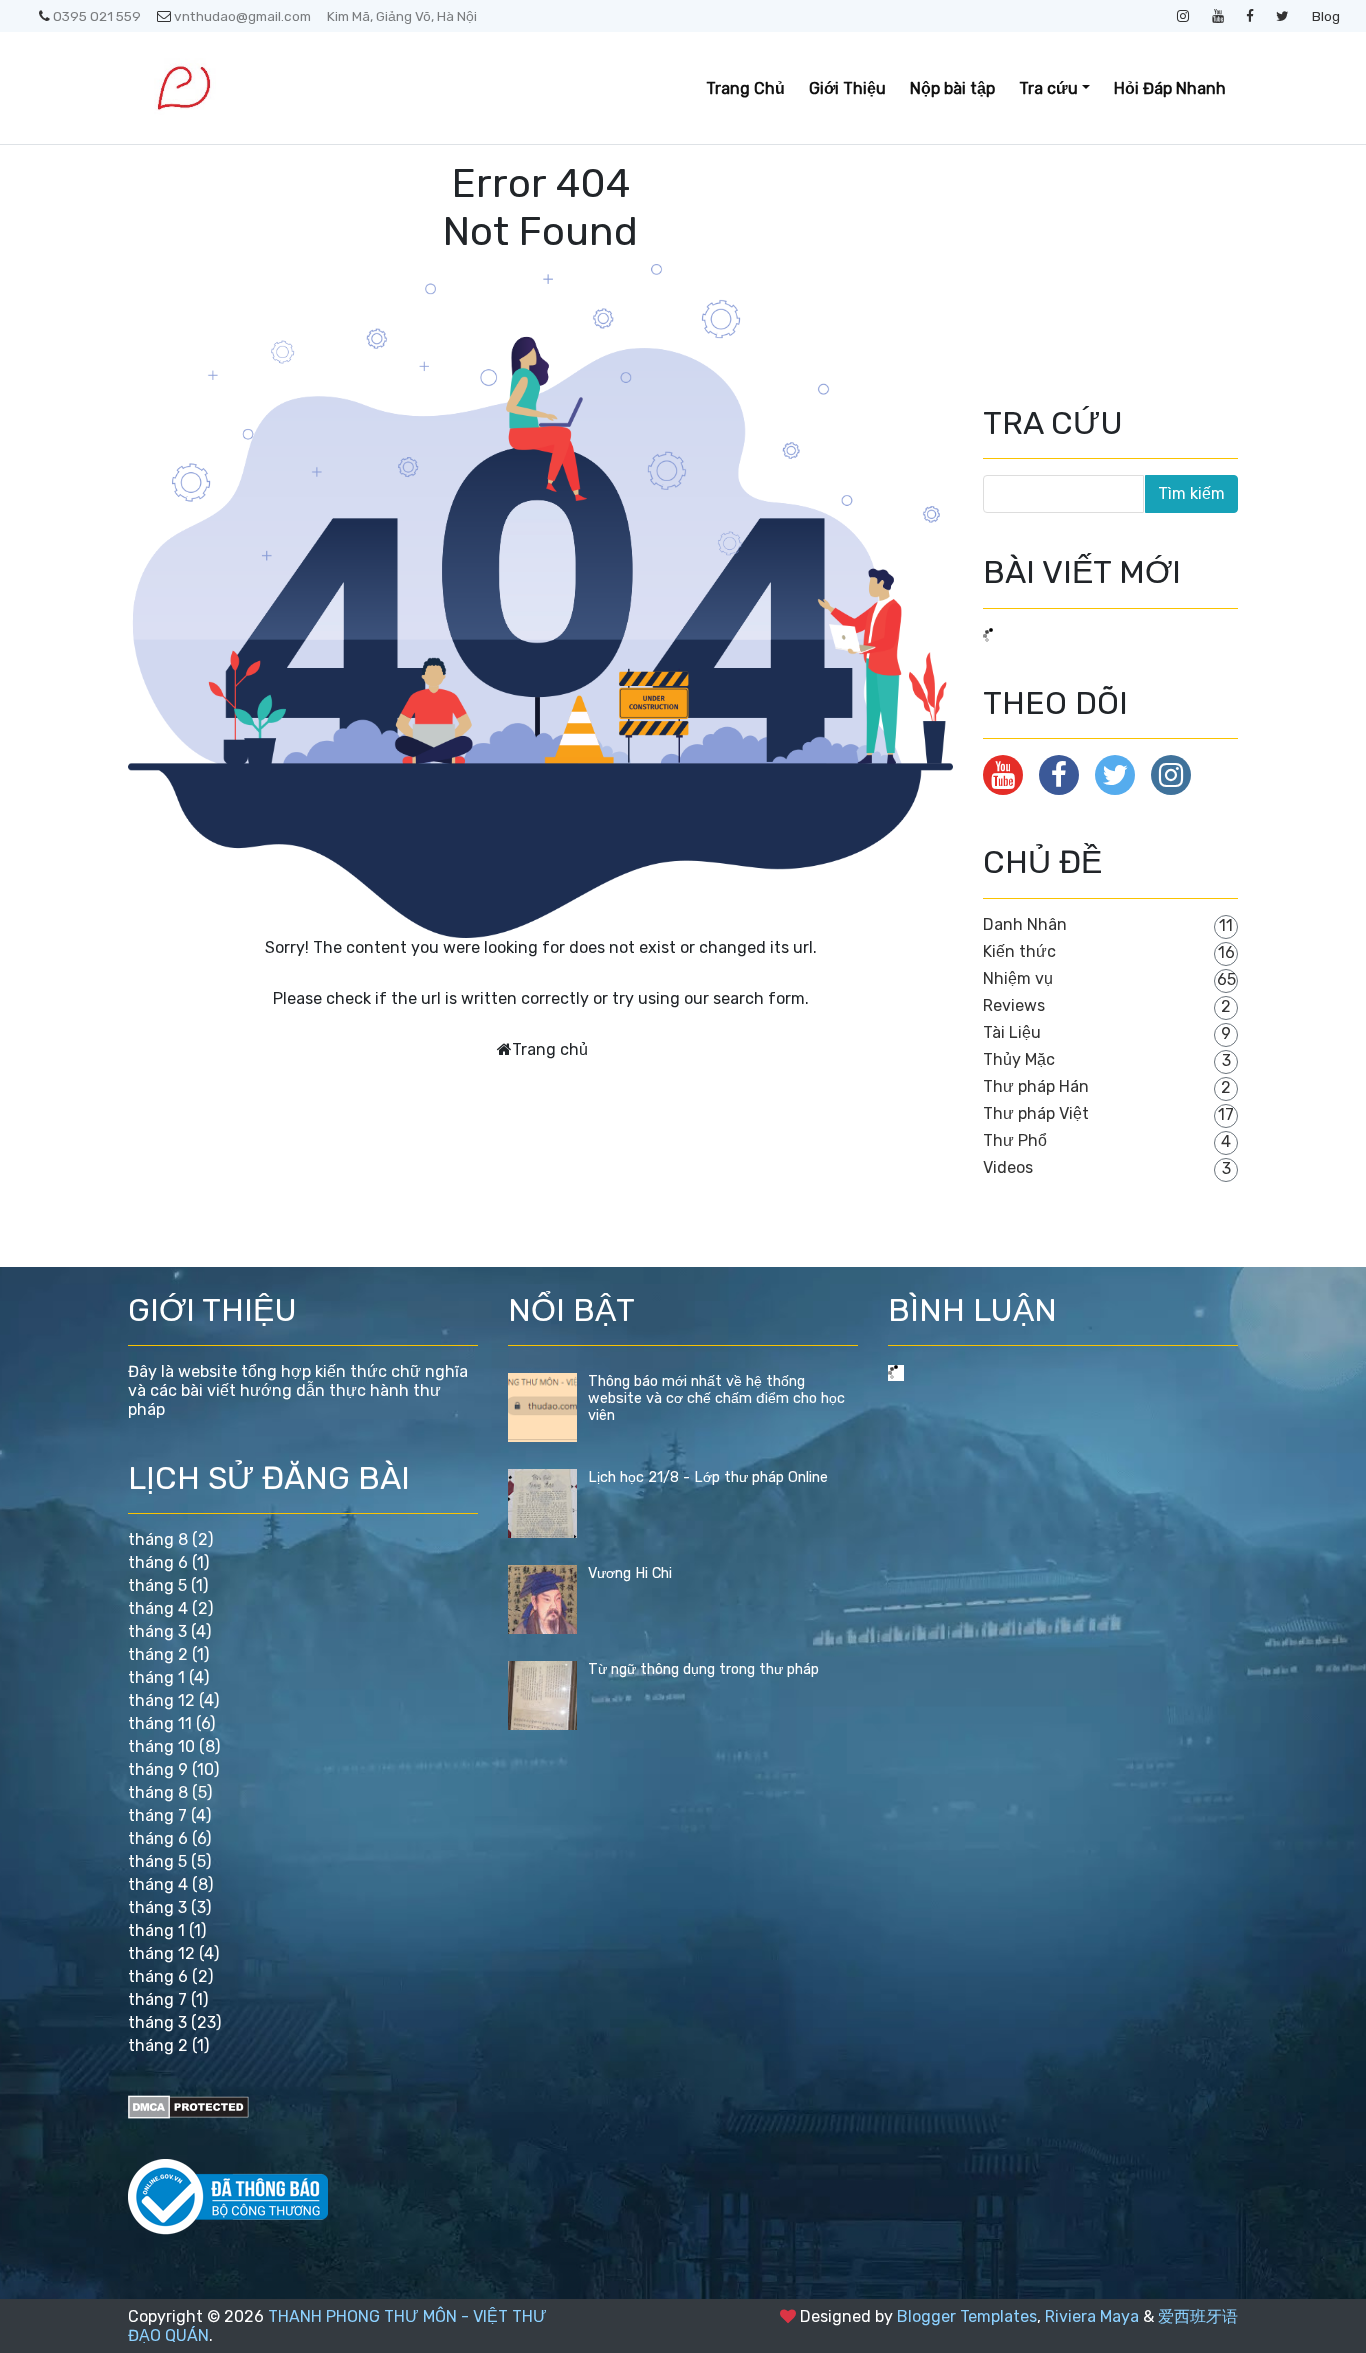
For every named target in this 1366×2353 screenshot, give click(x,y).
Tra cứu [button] (1048, 88)
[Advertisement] (1083, 260)
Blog (1326, 16)
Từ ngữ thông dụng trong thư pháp (703, 1669)
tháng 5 (157, 1585)
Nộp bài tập (952, 88)
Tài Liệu (1012, 1032)
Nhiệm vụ (1018, 978)
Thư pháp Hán (1036, 1086)
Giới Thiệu (847, 88)
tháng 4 (158, 1608)
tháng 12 (161, 1700)
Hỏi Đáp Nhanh (1170, 88)
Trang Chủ (745, 88)
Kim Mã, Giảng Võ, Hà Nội (402, 16)
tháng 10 (161, 1746)
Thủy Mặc (1019, 1059)
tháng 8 (158, 1539)
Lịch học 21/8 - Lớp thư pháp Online (708, 1477)
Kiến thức (1019, 951)
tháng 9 (158, 1769)
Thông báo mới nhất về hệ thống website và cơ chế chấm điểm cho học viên (716, 1398)
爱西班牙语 (1198, 2316)
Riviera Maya (1092, 2316)
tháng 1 (156, 1677)
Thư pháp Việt (1036, 1113)
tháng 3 (157, 1631)
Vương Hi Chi (630, 1573)
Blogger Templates (967, 2316)
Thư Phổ (1015, 1140)
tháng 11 (160, 1723)
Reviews (1014, 1005)
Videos (1008, 1167)
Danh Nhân (1025, 924)
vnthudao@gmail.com (242, 16)
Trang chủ (550, 1049)
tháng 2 (158, 1654)
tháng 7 (157, 1815)
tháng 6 (158, 1562)
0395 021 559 (97, 16)
